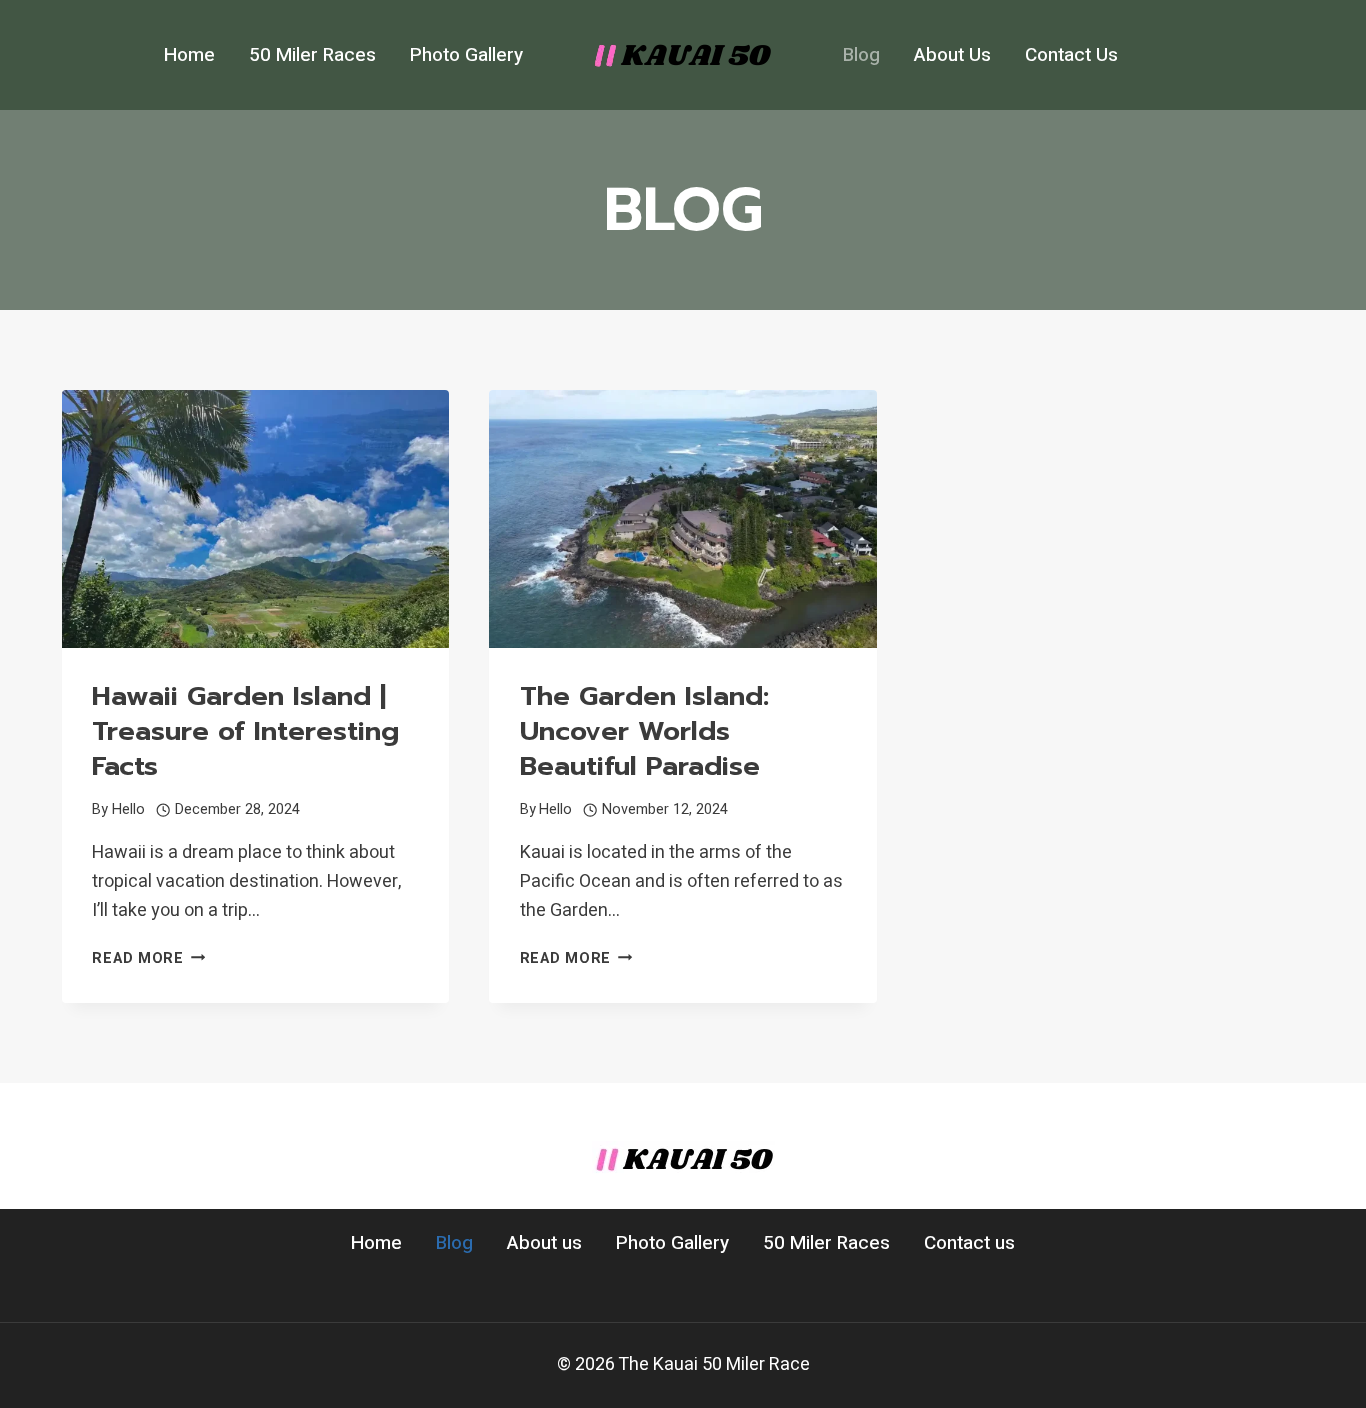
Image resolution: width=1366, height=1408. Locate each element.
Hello (128, 809)
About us (952, 55)
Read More (148, 958)
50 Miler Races (312, 55)
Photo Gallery (466, 55)
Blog (861, 55)
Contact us (1071, 55)
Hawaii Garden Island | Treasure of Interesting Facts (245, 731)
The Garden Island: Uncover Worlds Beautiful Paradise (644, 731)
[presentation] (255, 519)
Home (189, 55)
